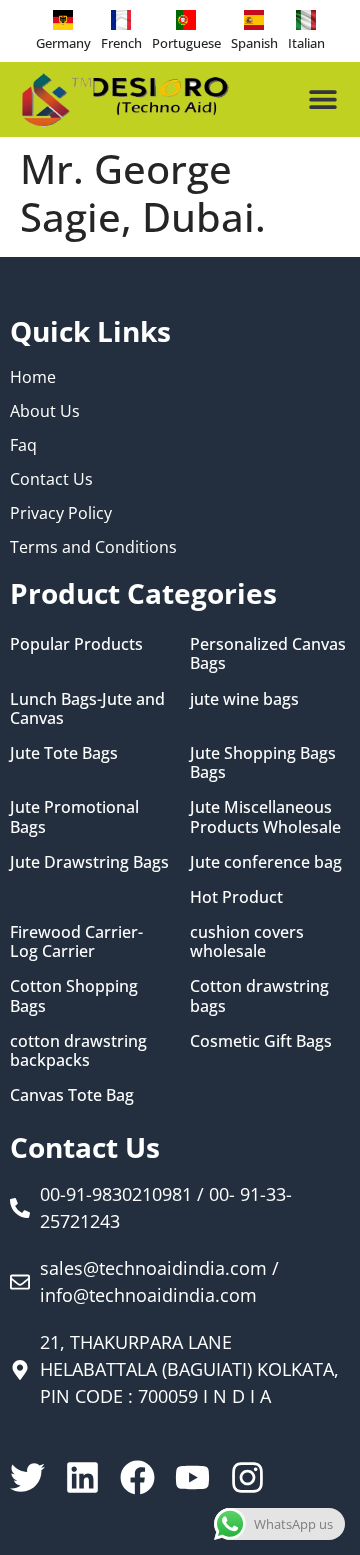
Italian (306, 43)
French (121, 43)
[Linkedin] (82, 1477)
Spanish (254, 43)
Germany (63, 43)
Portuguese (186, 43)
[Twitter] (27, 1477)
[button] (322, 99)
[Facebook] (137, 1477)
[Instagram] (247, 1477)
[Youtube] (192, 1477)
